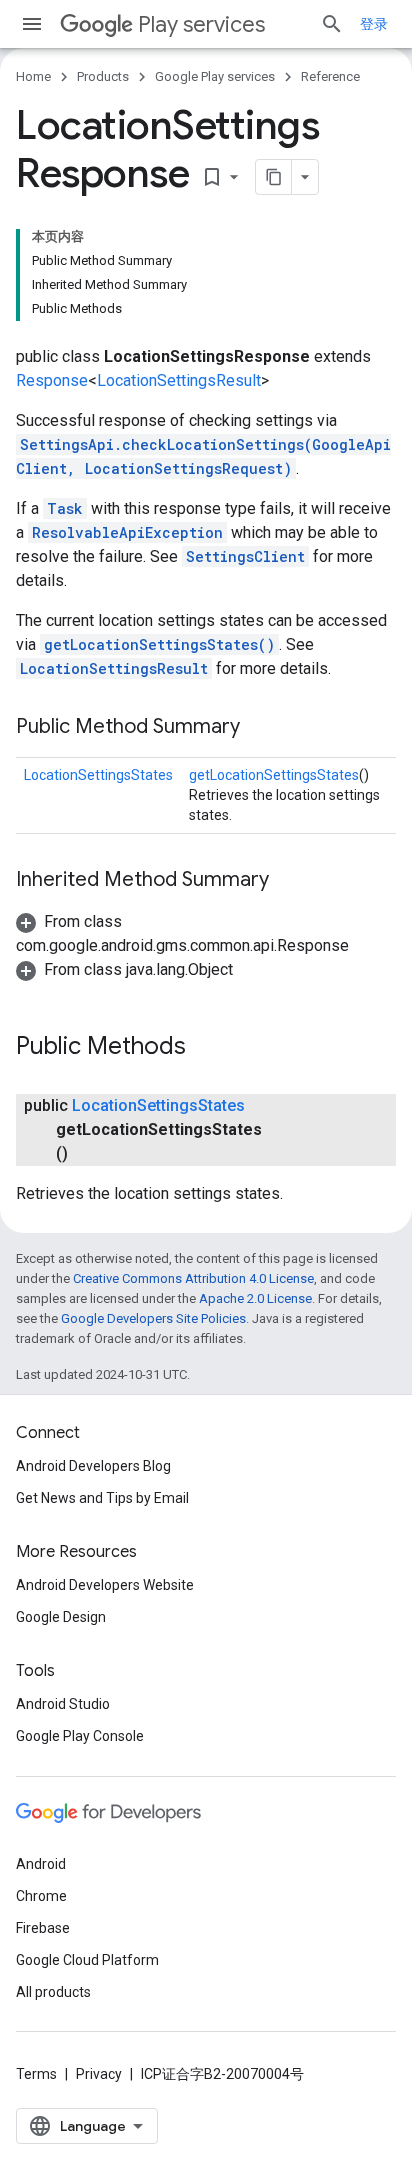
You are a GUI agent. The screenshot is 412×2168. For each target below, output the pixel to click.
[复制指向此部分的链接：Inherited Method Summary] (289, 881)
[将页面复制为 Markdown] (274, 177)
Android (41, 1864)
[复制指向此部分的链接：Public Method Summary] (260, 728)
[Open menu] (32, 24)
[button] (124, 969)
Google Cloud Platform (87, 1960)
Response (52, 380)
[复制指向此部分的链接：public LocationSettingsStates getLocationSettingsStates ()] (88, 1154)
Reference (330, 76)
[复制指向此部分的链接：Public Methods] (206, 1048)
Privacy (99, 2074)
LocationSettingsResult (179, 380)
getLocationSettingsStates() (159, 644)
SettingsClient (245, 556)
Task (65, 508)
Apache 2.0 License (255, 1298)
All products (53, 1992)
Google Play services (215, 76)
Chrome (41, 1896)
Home (33, 76)
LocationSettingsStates (98, 775)
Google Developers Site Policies (153, 1318)
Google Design (61, 1617)
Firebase (43, 1928)
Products (103, 76)
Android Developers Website (105, 1585)
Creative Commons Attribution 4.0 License (193, 1278)
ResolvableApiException (127, 532)
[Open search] (332, 24)
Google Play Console (80, 1736)
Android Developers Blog (93, 1466)
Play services (201, 24)
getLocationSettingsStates (274, 775)
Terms (36, 2074)
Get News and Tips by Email (102, 1498)
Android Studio (63, 1704)
